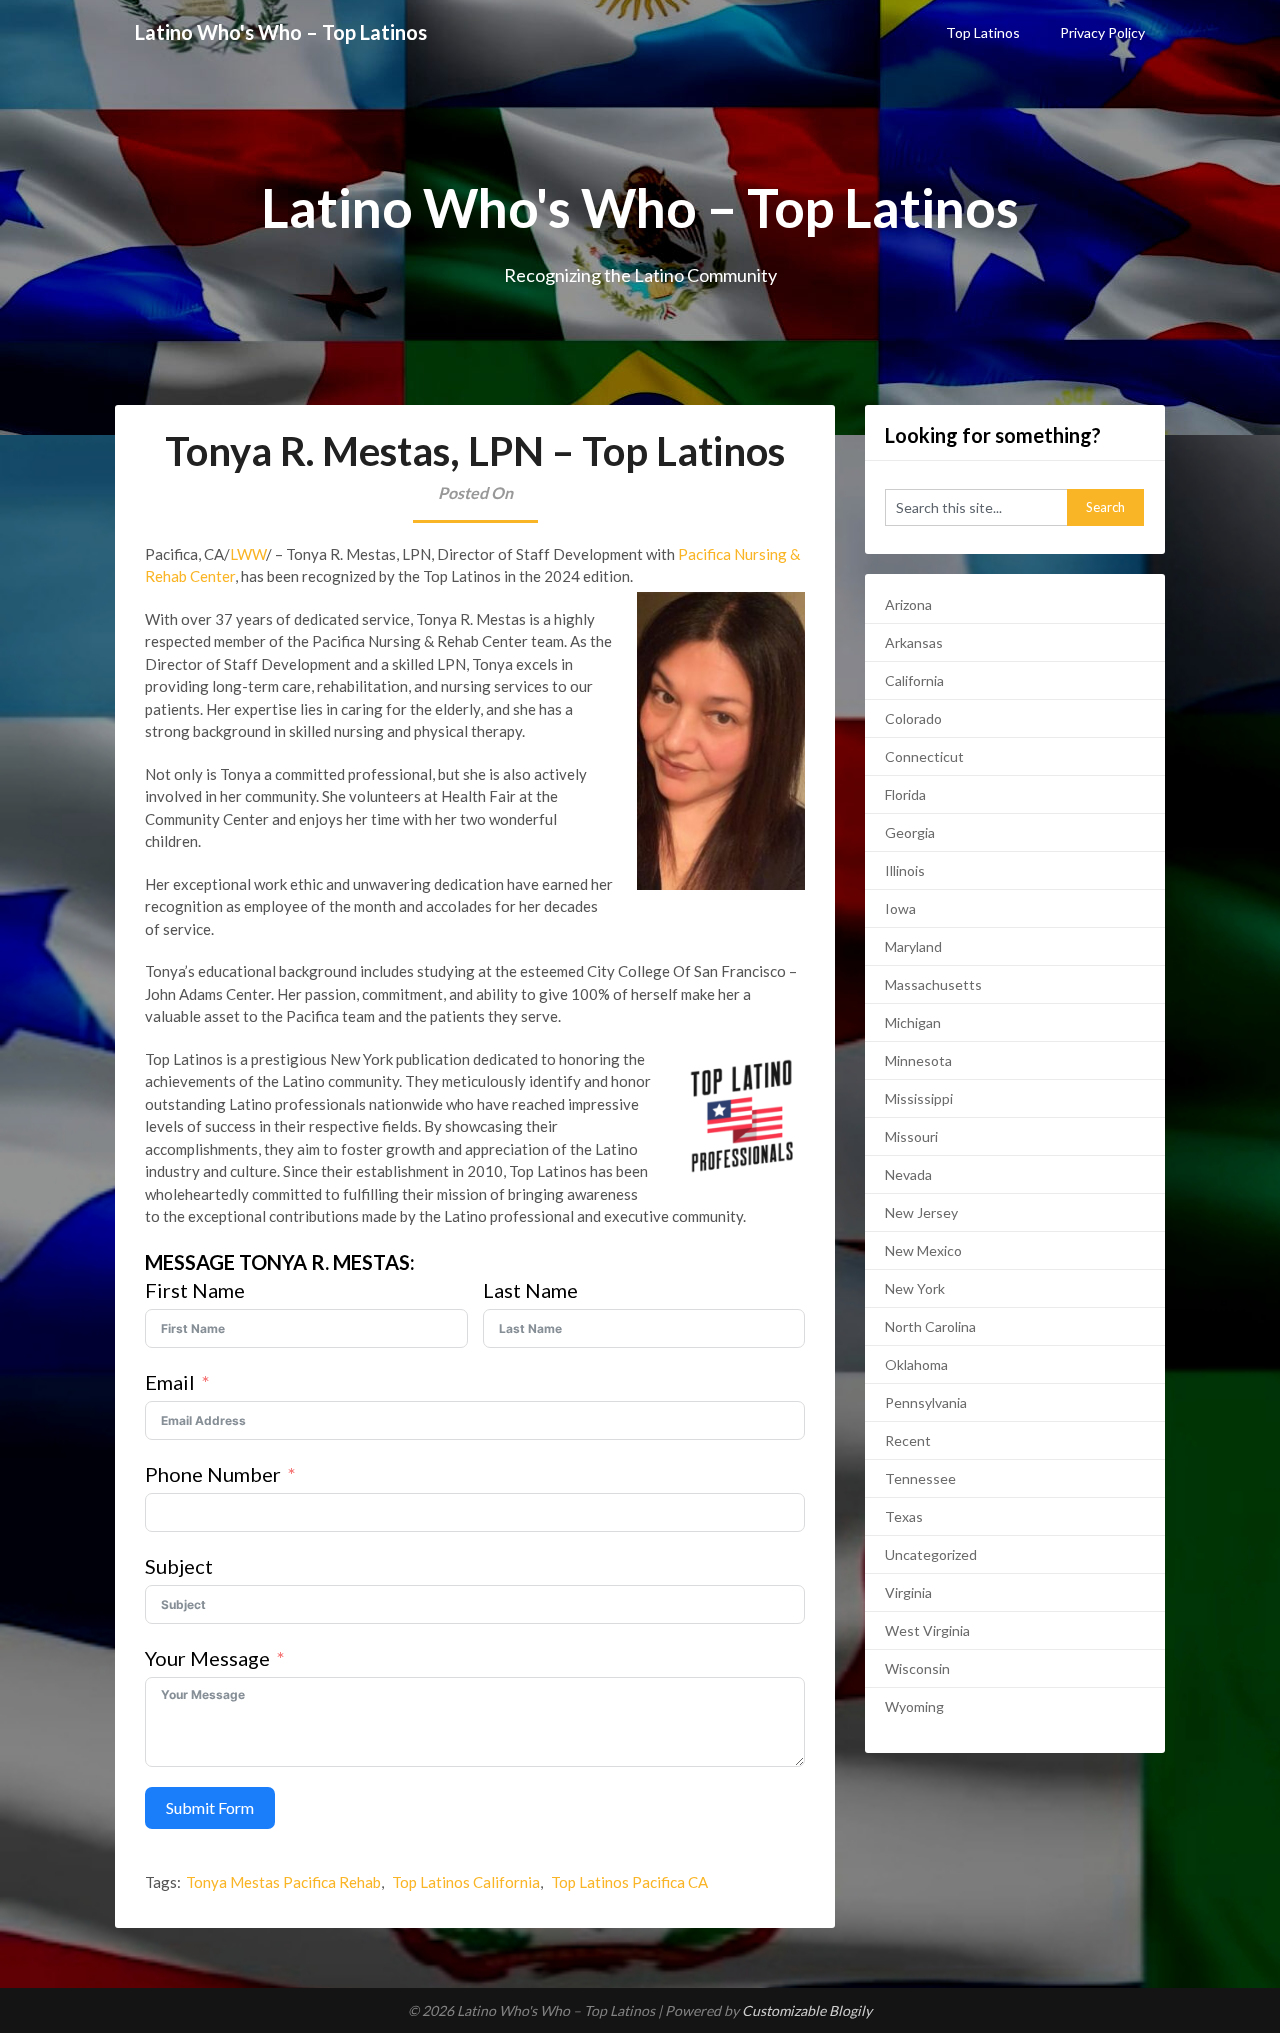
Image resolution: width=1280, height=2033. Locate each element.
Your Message (207, 1658)
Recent (908, 1440)
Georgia (910, 832)
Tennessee (920, 1478)
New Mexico (923, 1250)
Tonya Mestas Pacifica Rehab (283, 1882)
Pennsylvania (926, 1402)
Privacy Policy (1102, 32)
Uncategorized (931, 1554)
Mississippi (919, 1098)
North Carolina (930, 1326)
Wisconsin (917, 1668)
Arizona (908, 604)
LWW (248, 554)
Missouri (911, 1136)
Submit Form (210, 1807)
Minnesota (918, 1060)
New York (915, 1288)
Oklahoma (916, 1364)
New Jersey (921, 1212)
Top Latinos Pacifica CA (629, 1882)
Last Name (530, 1290)
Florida (905, 794)
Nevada (908, 1174)
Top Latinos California (466, 1882)
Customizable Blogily (807, 2010)
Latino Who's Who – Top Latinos (281, 32)
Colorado (913, 718)
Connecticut (924, 756)
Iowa (900, 908)
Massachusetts (933, 984)
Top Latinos (983, 32)
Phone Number (213, 1474)
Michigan (913, 1022)
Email (170, 1382)
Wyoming (914, 1706)
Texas (904, 1516)
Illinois (905, 870)
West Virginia (927, 1630)
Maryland (913, 946)
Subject (179, 1566)
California (914, 680)
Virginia (908, 1592)
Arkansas (914, 642)
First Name (195, 1290)
